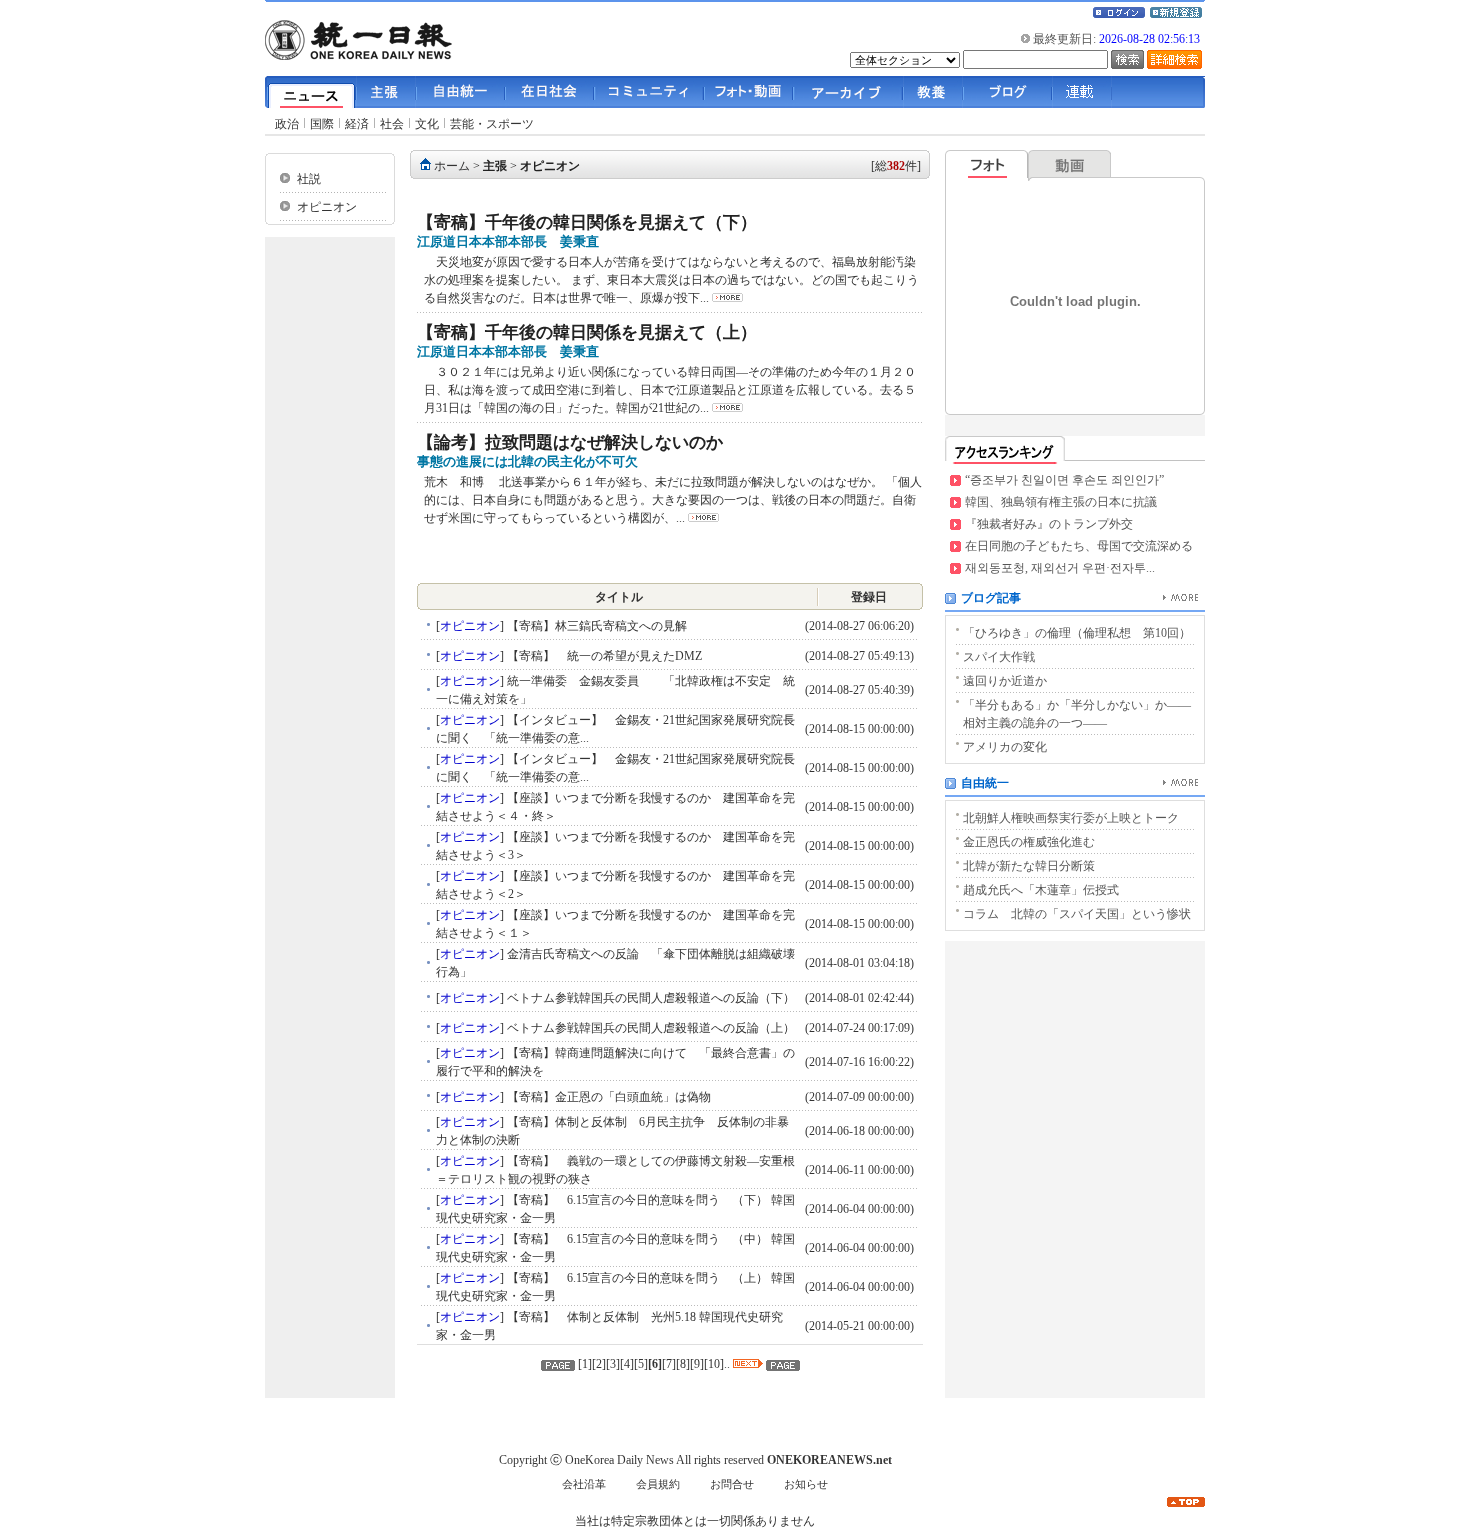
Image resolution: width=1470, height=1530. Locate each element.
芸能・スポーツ (492, 124)
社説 (309, 179)
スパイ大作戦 (999, 657)
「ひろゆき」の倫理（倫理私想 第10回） (1077, 633)
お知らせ (806, 1484)
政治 (287, 124)
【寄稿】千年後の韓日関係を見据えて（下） (587, 222)
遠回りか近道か (1005, 681)
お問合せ (732, 1484)
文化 (427, 124)
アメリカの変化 (1005, 747)
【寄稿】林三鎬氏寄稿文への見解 (595, 626)
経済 (357, 124)
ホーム (452, 166)
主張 (495, 166)
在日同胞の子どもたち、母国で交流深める (1079, 546)
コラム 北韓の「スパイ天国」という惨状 (1077, 914)
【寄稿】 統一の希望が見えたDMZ (603, 656)
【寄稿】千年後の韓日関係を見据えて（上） (587, 332)
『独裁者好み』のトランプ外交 (1049, 524)
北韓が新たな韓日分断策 (1029, 866)
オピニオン (327, 207)
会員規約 (658, 1484)
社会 (392, 124)
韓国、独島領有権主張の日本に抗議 (1061, 502)
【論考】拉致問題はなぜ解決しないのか (570, 442)
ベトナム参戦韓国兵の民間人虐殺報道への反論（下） (649, 998)
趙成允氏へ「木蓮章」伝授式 (1041, 890)
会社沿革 (584, 1484)
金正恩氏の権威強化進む (1029, 842)
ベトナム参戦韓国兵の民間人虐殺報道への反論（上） (649, 1028)
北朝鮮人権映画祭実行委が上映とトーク (1071, 818)
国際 (322, 124)
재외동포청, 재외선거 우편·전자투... (1060, 568)
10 (714, 1364)
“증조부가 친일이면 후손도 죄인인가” (1064, 480)
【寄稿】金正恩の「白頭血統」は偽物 (607, 1097)
